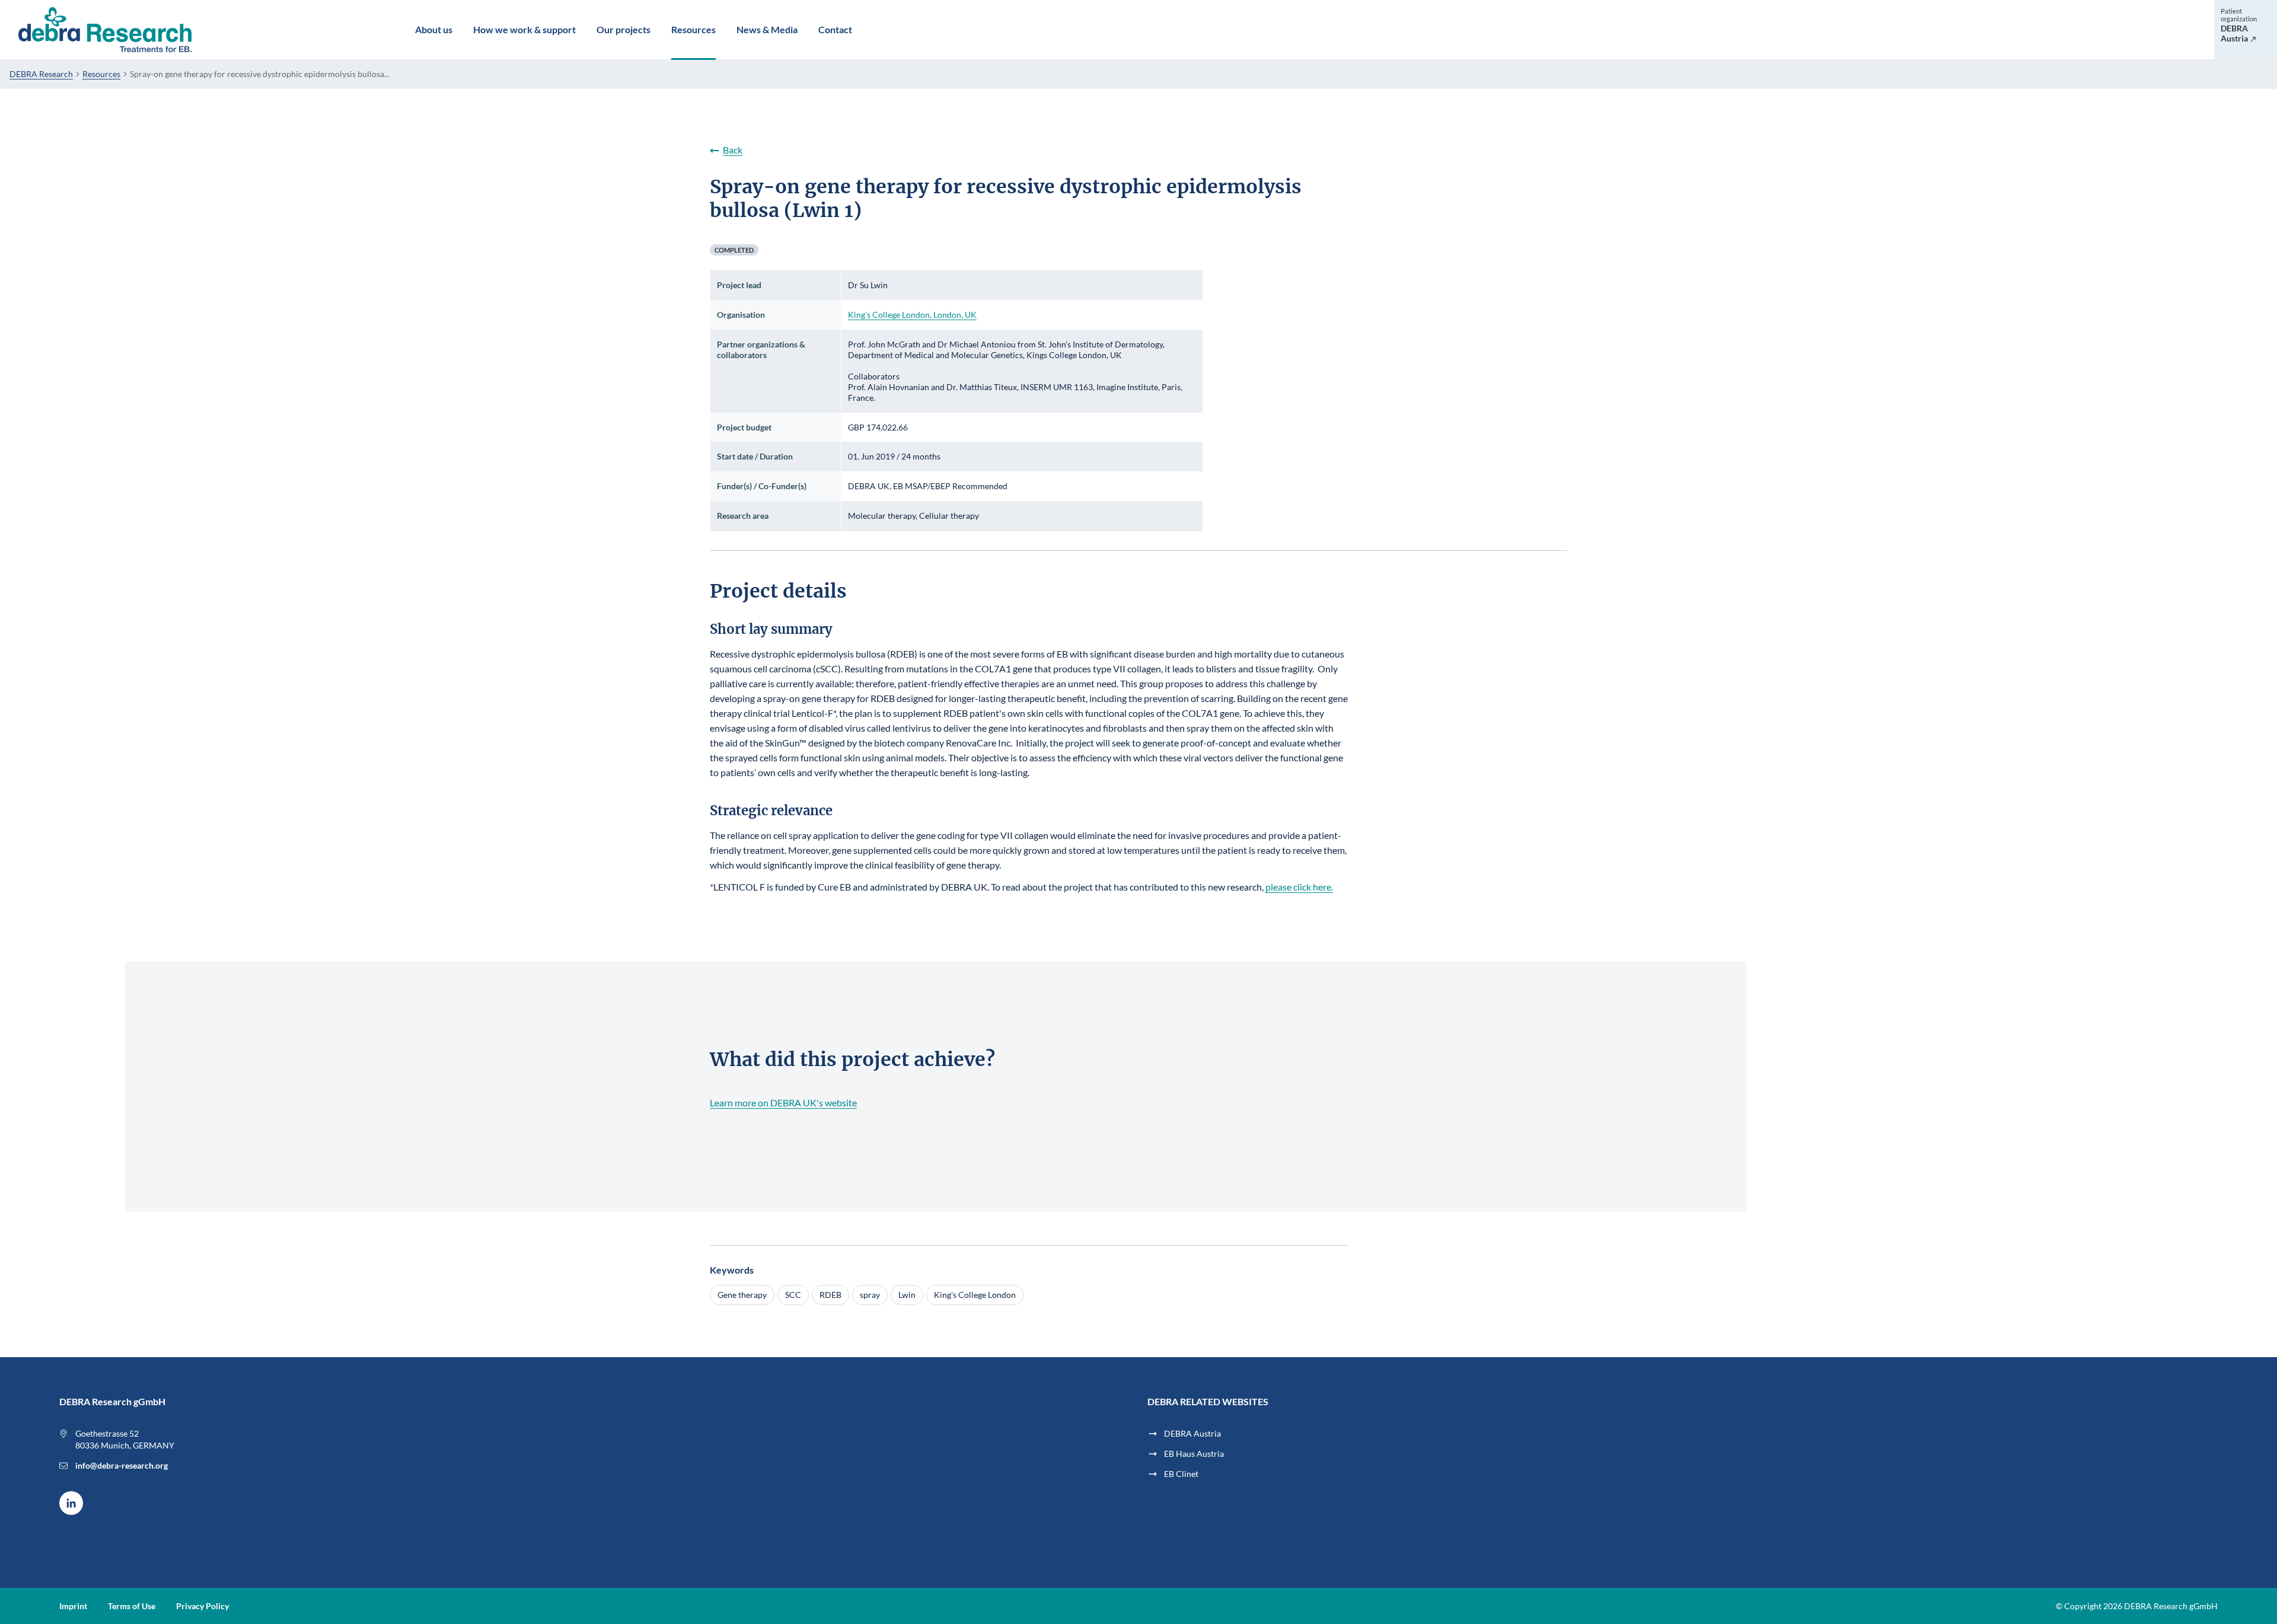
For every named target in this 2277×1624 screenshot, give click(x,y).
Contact (835, 29)
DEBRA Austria (1192, 1433)
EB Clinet (1181, 1474)
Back (733, 150)
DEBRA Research (41, 74)
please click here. (1299, 887)
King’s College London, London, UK (912, 315)
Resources (693, 29)
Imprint (73, 1606)
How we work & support (524, 29)
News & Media (767, 29)
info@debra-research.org (122, 1465)
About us (434, 29)
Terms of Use (132, 1606)
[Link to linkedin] (71, 1503)
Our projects (624, 29)
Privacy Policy (202, 1606)
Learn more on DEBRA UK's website (783, 1103)
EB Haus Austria (1194, 1454)
